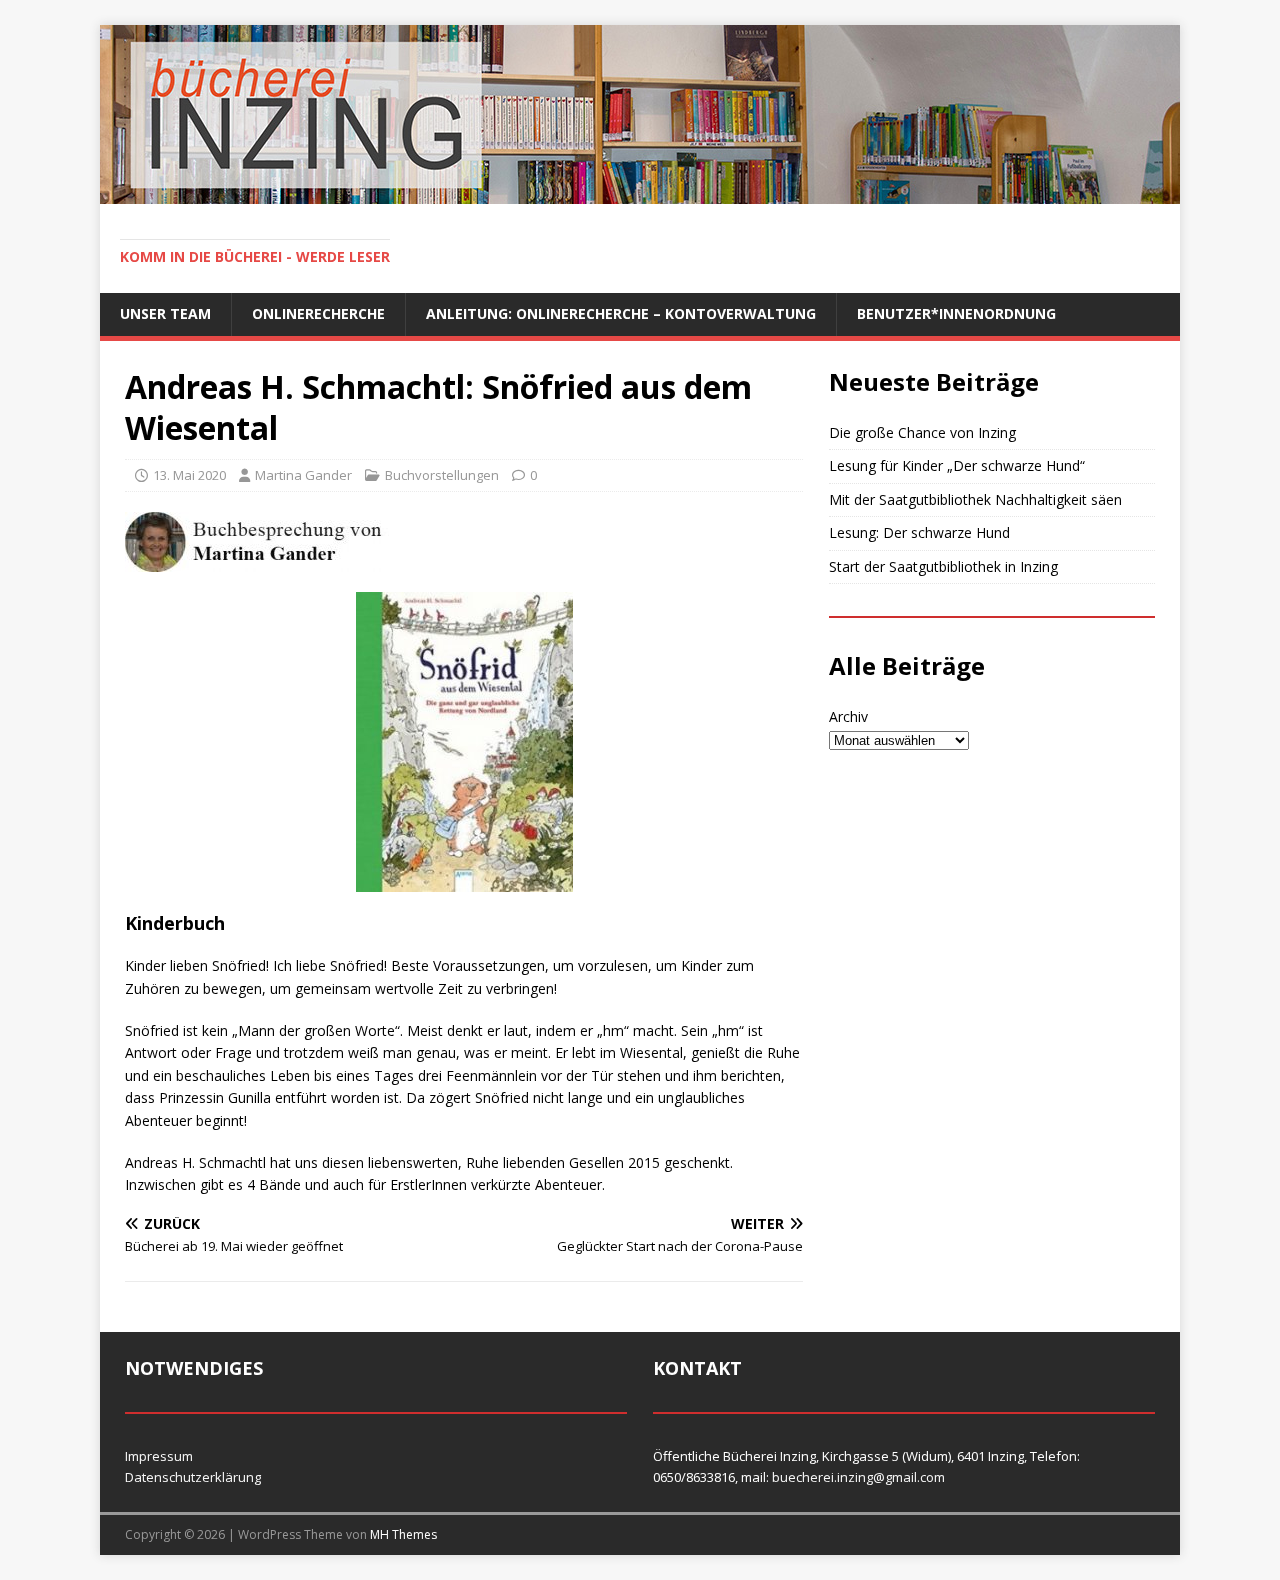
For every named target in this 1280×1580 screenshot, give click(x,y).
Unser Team (165, 313)
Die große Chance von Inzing (922, 432)
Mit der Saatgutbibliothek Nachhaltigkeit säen (975, 499)
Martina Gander (303, 475)
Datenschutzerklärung (193, 1477)
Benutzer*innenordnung (956, 313)
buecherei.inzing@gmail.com (858, 1477)
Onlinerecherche (318, 313)
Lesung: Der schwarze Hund (919, 532)
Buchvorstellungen (442, 475)
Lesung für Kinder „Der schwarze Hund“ (957, 465)
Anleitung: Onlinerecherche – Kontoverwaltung (621, 313)
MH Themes (403, 1534)
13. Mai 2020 (189, 475)
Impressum (159, 1456)
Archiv (848, 716)
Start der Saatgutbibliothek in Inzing (943, 566)
